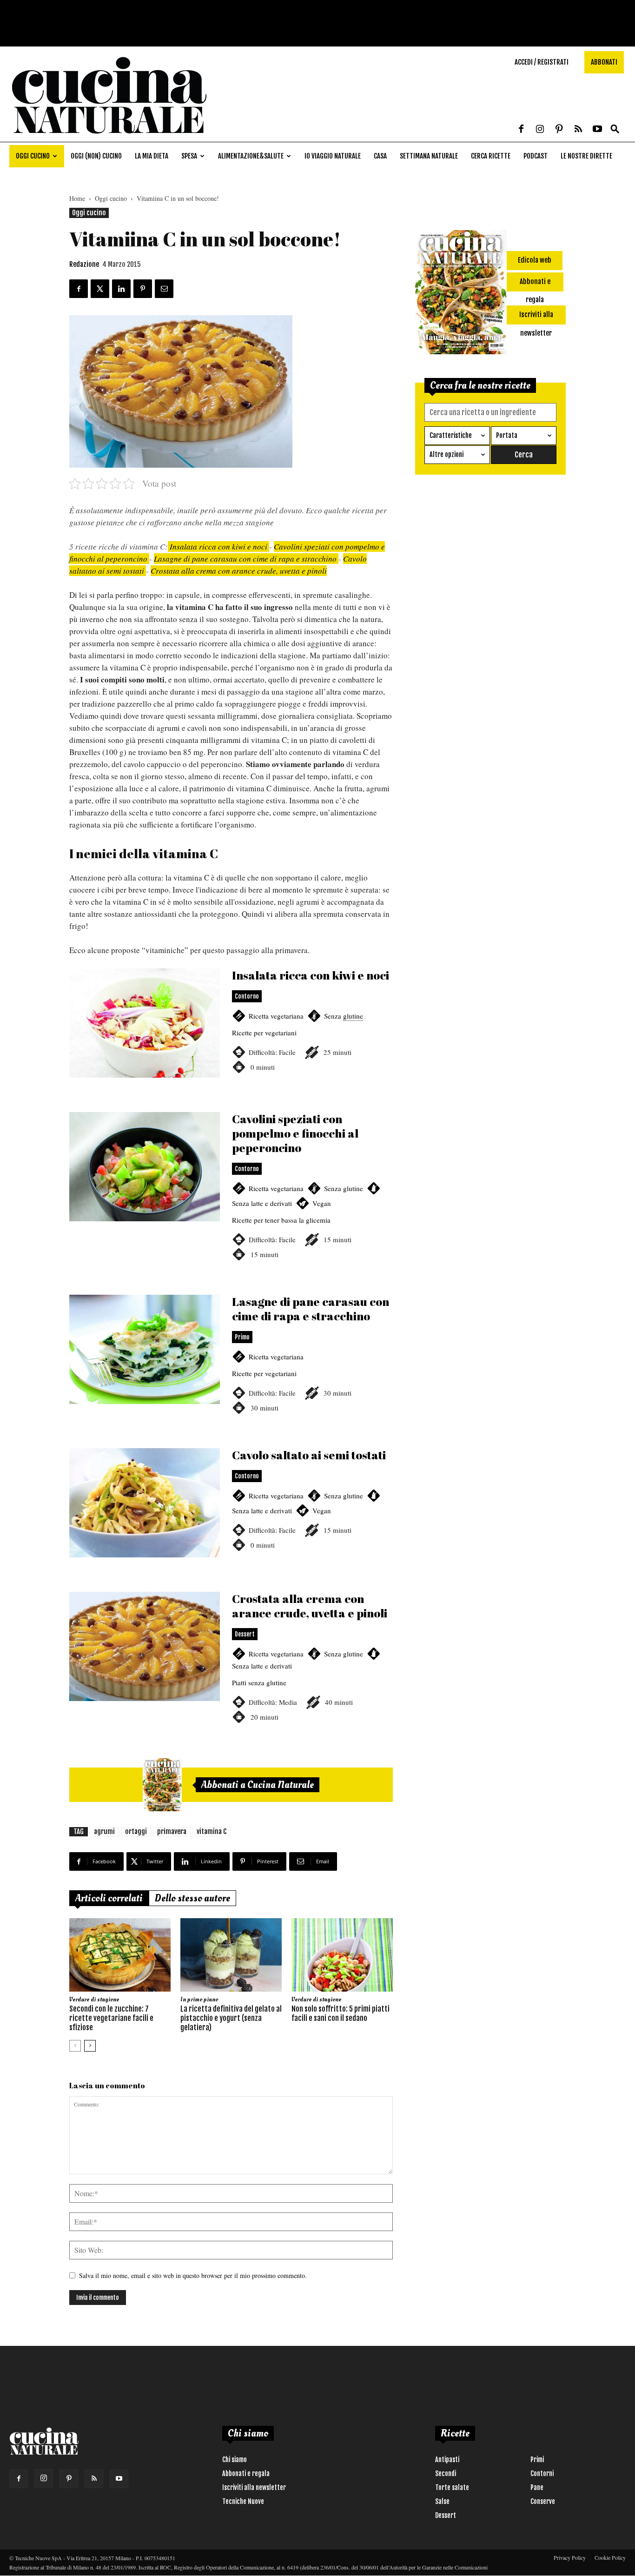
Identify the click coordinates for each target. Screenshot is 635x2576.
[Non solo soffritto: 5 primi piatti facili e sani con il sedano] (342, 1955)
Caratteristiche (451, 435)
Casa (380, 156)
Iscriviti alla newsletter (254, 2487)
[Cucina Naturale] (109, 137)
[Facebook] (521, 130)
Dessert (446, 2515)
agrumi (104, 1831)
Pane (537, 2487)
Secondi (446, 2473)
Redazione (84, 264)
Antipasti (447, 2460)
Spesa (189, 156)
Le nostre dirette (586, 156)
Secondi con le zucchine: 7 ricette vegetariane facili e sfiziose (111, 2018)
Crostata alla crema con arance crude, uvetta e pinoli (239, 571)
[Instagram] (540, 130)
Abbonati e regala (246, 2473)
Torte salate (452, 2487)
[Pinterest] (559, 130)
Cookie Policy (610, 2557)
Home (77, 198)
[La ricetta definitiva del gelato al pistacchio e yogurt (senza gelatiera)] (231, 1955)
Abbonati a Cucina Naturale (258, 1785)
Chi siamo (235, 2460)
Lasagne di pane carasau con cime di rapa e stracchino (246, 559)
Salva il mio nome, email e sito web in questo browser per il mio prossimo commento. (193, 2275)
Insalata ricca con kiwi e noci (218, 546)
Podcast (536, 156)
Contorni (542, 2473)
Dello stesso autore (192, 1898)
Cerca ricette (491, 156)
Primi (537, 2460)
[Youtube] (597, 130)
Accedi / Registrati (542, 62)
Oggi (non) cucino (96, 156)
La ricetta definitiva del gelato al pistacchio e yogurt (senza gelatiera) (231, 2018)
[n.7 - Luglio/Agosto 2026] (162, 1785)
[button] (615, 129)
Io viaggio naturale (333, 156)
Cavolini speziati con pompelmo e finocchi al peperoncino (231, 1197)
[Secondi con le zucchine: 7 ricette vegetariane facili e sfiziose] (120, 1955)
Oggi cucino (33, 156)
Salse (442, 2501)
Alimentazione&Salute (251, 156)
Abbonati (604, 62)
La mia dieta (152, 156)
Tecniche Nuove (243, 2501)
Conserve (543, 2501)
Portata (507, 435)
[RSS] (578, 130)
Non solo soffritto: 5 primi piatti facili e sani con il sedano (341, 2013)
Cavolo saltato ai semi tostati (231, 1514)
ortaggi (136, 1831)
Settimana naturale (429, 156)
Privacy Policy (570, 2557)
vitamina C (212, 1831)
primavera (172, 1831)
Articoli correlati (109, 1898)
